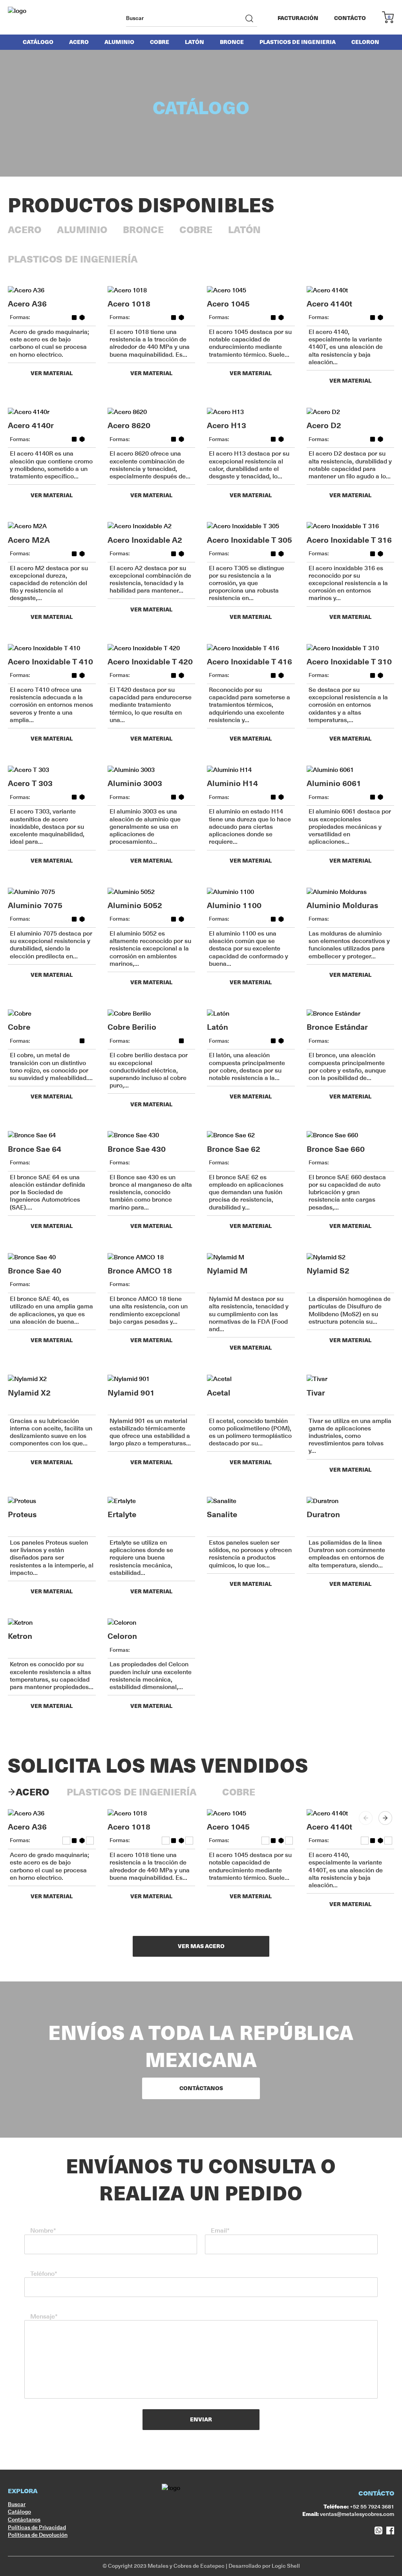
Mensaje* (44, 2316)
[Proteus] (52, 1501)
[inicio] (37, 18)
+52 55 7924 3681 (359, 2507)
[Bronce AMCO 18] (152, 1257)
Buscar (17, 2504)
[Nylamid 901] (152, 1379)
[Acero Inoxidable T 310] (351, 648)
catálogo (38, 42)
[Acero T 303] (52, 770)
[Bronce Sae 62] (251, 1135)
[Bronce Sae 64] (52, 1135)
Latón (195, 42)
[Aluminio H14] (251, 770)
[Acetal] (251, 1379)
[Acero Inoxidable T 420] (152, 648)
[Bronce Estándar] (351, 1014)
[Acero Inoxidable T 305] (251, 526)
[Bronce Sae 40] (52, 1257)
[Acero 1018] (152, 290)
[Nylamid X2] (52, 1379)
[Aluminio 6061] (351, 770)
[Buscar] (249, 18)
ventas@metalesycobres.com (348, 2514)
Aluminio (119, 42)
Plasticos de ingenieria (298, 42)
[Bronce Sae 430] (152, 1135)
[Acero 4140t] (351, 290)
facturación (298, 18)
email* (220, 2230)
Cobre (160, 42)
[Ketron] (52, 1623)
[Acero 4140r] (52, 412)
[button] (385, 1818)
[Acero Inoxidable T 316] (351, 526)
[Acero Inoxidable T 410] (52, 648)
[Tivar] (351, 1379)
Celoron (365, 42)
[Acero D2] (351, 412)
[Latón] (251, 1014)
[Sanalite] (251, 1501)
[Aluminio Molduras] (351, 892)
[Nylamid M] (251, 1257)
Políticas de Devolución (38, 2535)
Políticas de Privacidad (37, 2527)
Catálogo (19, 2512)
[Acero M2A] (52, 526)
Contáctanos (24, 2519)
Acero (79, 42)
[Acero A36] (52, 290)
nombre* (43, 2230)
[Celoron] (152, 1623)
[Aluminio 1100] (251, 892)
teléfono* (44, 2274)
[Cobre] (52, 1014)
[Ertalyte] (152, 1501)
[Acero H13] (251, 412)
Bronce (232, 42)
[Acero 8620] (152, 412)
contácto (350, 18)
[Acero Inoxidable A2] (152, 526)
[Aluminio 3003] (152, 770)
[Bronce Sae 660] (351, 1135)
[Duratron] (351, 1501)
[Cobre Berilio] (152, 1014)
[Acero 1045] (251, 290)
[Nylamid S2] (351, 1257)
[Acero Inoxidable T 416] (251, 648)
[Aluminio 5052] (152, 892)
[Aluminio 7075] (52, 892)
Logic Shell (286, 2566)
